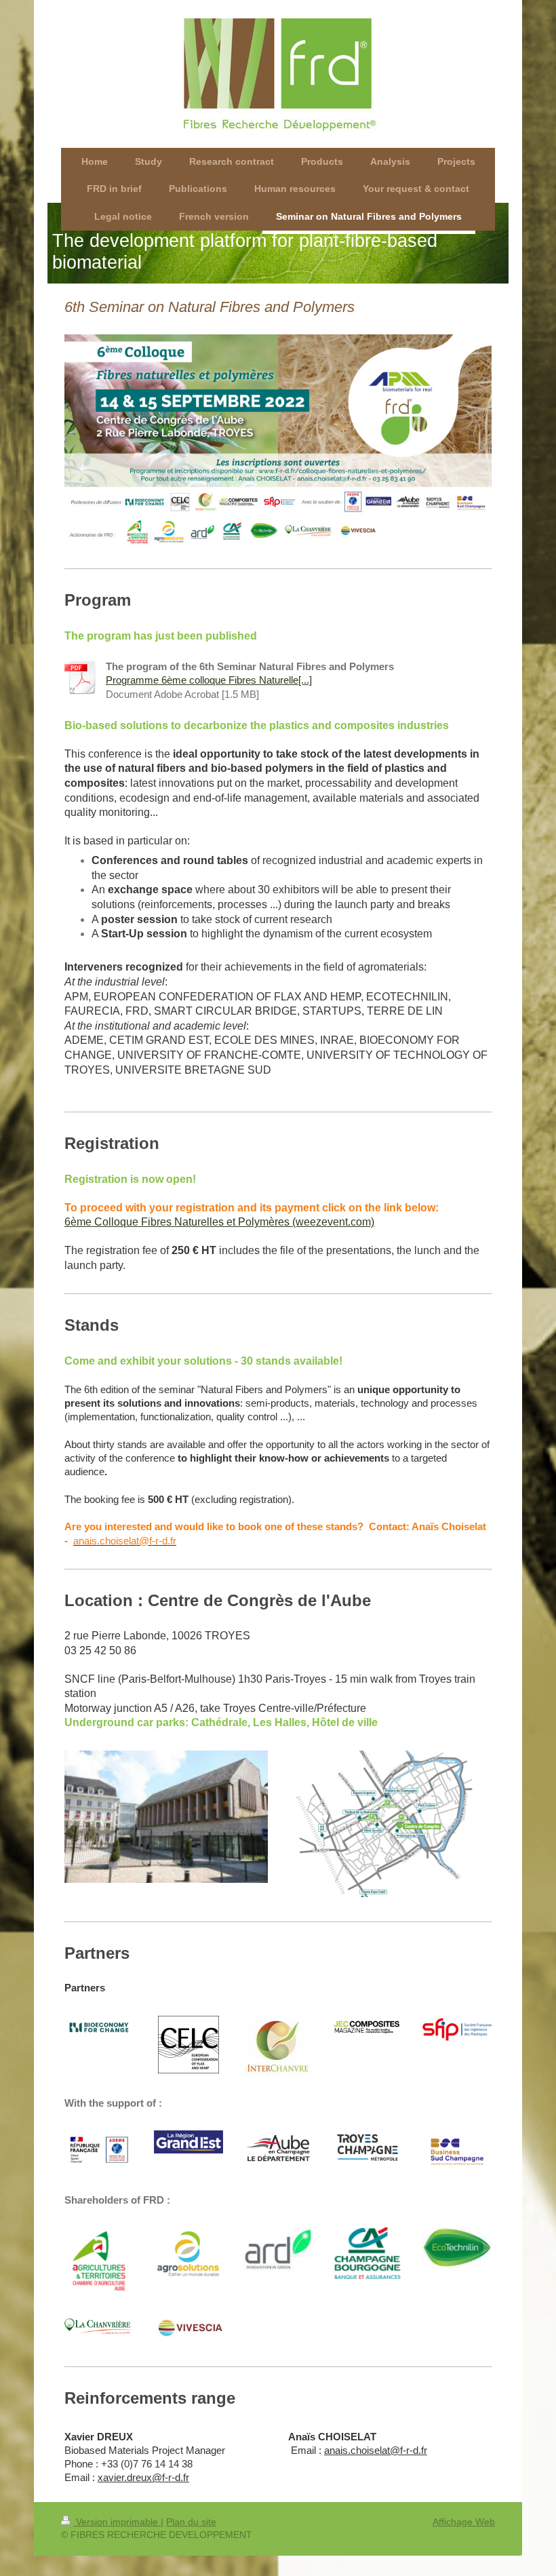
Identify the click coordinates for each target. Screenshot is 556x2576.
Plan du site (191, 2522)
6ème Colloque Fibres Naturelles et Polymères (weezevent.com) (219, 1222)
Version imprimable (117, 2522)
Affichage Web (464, 2522)
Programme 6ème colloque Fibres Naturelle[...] (209, 680)
